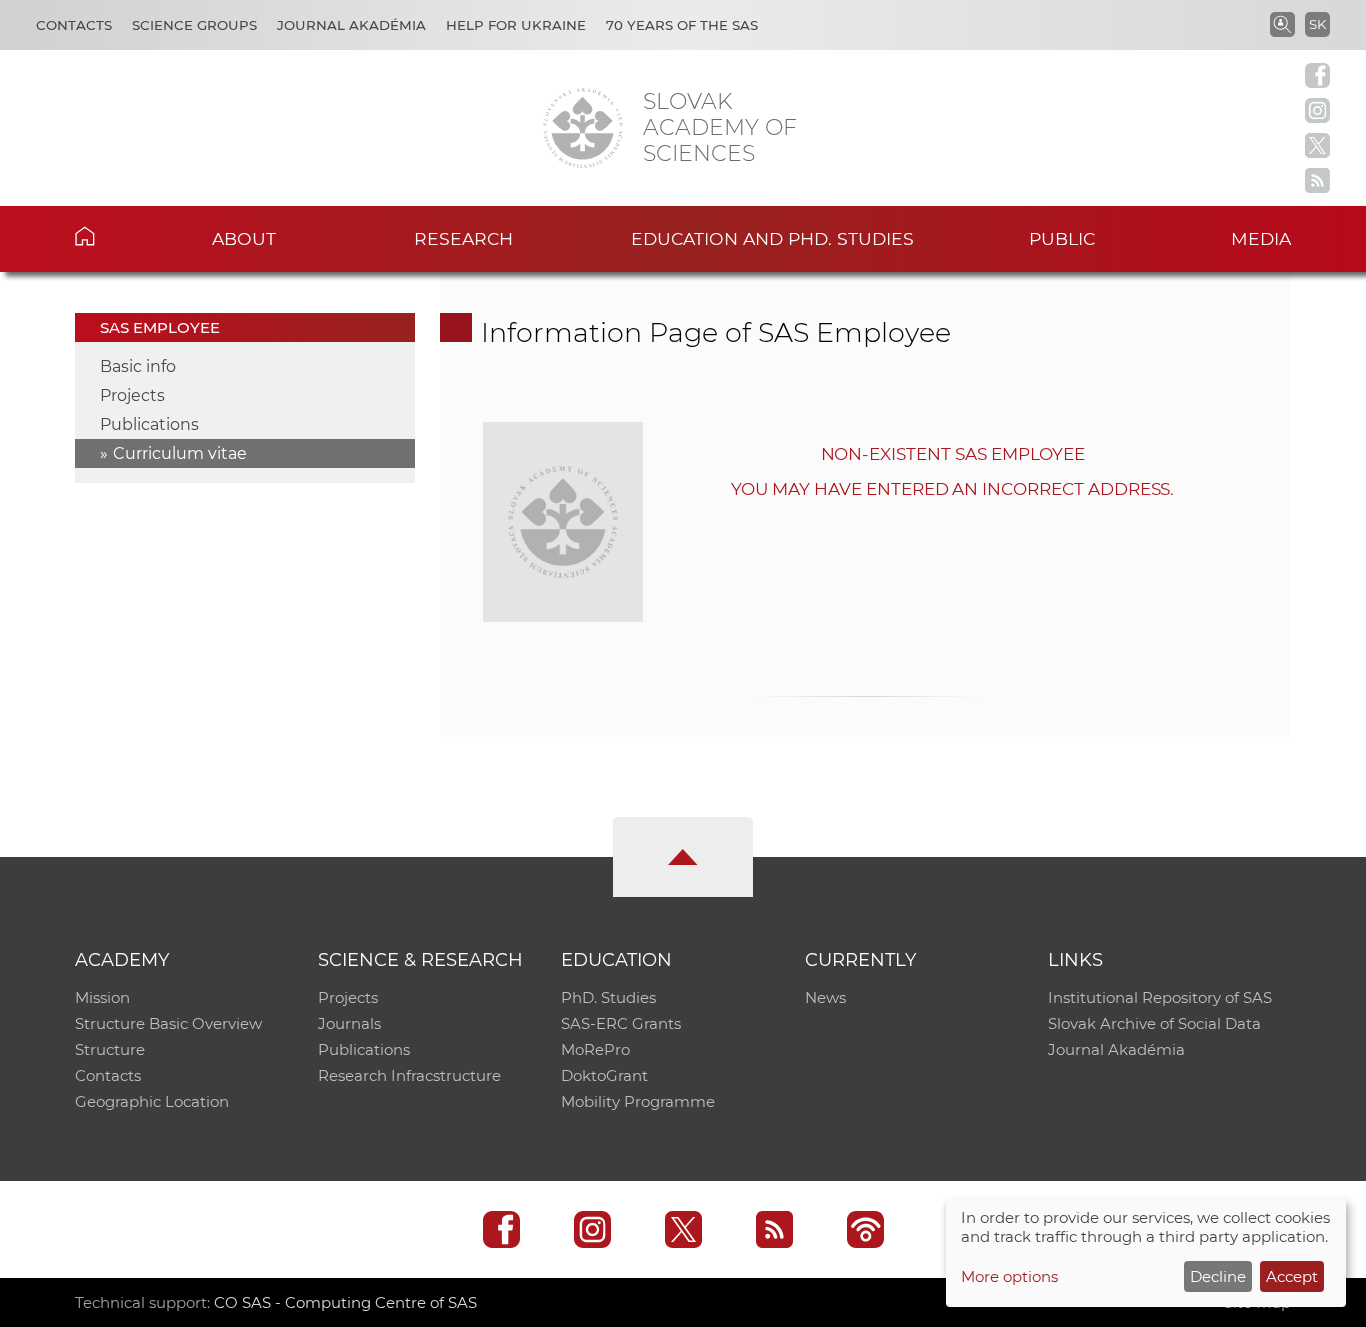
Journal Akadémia (351, 25)
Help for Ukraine (516, 25)
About (244, 238)
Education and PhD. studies (772, 238)
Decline (1218, 1276)
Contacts (74, 25)
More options (1009, 1276)
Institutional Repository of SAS (1160, 997)
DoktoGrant (604, 1075)
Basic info (138, 366)
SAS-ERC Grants (621, 1023)
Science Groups (194, 25)
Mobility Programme (638, 1101)
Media (1261, 238)
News (825, 997)
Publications (149, 424)
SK (1317, 24)
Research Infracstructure (409, 1075)
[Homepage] (583, 128)
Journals (349, 1023)
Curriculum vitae (180, 453)
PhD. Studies (608, 997)
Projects (132, 395)
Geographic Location (152, 1101)
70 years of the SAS (682, 25)
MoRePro (595, 1049)
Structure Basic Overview (168, 1023)
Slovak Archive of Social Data (1154, 1023)
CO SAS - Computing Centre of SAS (345, 1302)
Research (463, 238)
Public (1062, 238)
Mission (102, 997)
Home (115, 236)
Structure (110, 1049)
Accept (1292, 1276)
